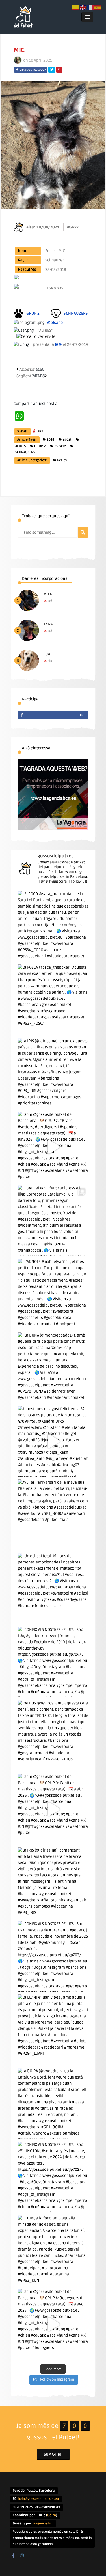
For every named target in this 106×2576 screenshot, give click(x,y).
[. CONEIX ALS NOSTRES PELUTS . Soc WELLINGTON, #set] (53, 2177)
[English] (83, 7)
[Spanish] (98, 7)
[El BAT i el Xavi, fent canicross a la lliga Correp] (53, 1221)
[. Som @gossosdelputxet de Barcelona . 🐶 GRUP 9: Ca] (53, 1809)
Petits (62, 460)
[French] (91, 7)
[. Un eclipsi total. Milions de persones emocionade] (53, 1588)
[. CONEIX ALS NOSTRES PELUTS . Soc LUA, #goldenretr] (53, 1662)
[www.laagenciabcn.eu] (53, 829)
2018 (50, 440)
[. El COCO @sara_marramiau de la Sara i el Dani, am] (53, 926)
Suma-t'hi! (53, 2454)
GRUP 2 (40, 446)
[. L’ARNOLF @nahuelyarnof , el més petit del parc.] (53, 1294)
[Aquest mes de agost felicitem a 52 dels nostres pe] (53, 1441)
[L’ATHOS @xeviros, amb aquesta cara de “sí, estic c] (53, 1736)
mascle (60, 446)
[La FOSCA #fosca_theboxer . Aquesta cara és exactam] (53, 1000)
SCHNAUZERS (25, 452)
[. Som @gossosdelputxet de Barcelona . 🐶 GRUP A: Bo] (53, 2324)
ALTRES (20, 446)
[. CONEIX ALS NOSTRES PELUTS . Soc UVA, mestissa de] (53, 1956)
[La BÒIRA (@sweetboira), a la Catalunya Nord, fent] (53, 2103)
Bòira (52, 2515)
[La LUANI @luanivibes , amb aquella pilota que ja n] (53, 2030)
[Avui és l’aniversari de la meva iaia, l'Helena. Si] (53, 1515)
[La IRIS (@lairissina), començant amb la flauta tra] (53, 1883)
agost (67, 440)
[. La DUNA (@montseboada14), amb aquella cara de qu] (53, 1368)
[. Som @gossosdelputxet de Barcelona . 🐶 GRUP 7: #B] (53, 1147)
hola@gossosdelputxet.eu (38, 2499)
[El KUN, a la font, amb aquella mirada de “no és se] (53, 2251)
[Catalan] (76, 7)
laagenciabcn (43, 2524)
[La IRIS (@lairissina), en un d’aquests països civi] (53, 1073)
